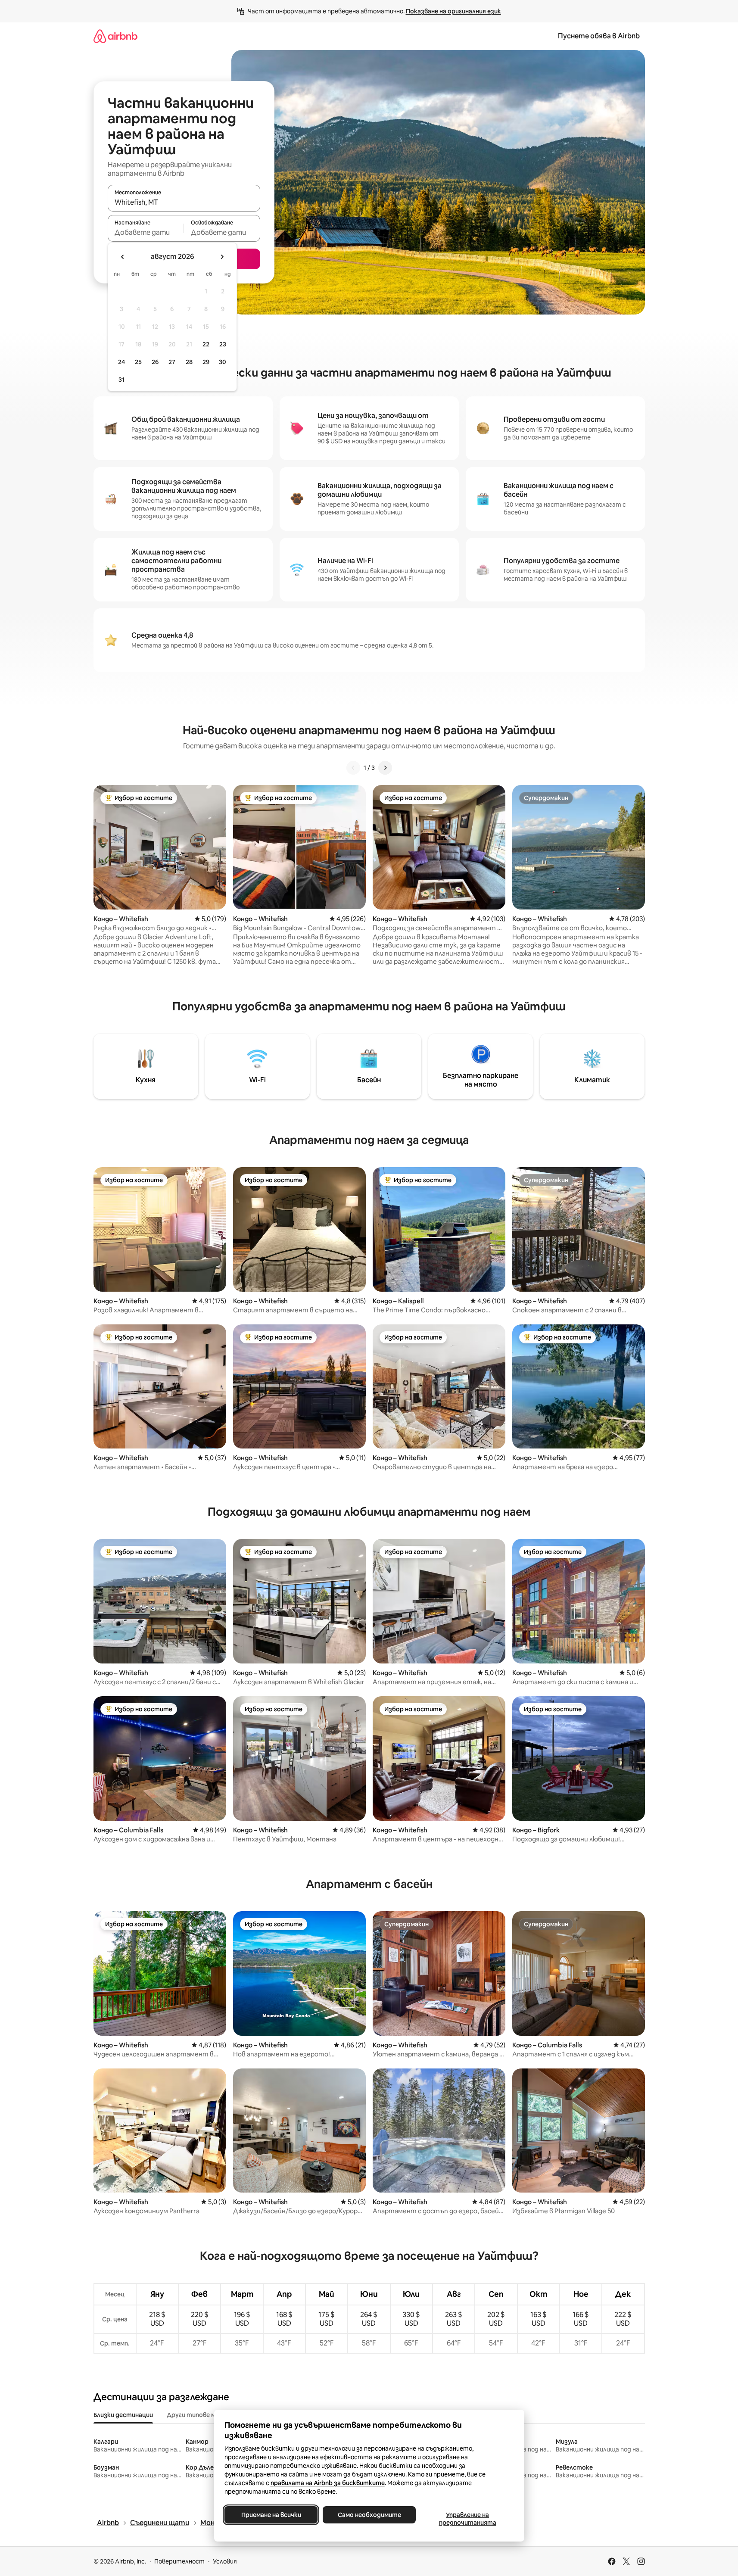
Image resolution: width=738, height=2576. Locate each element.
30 (223, 362)
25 (138, 362)
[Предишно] (353, 768)
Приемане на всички (271, 2515)
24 (121, 362)
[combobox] (184, 202)
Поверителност (179, 2561)
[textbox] (146, 232)
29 (206, 362)
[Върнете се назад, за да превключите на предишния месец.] (123, 257)
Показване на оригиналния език (453, 11)
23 (223, 344)
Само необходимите (369, 2515)
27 (172, 362)
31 (121, 380)
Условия (225, 2561)
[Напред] (385, 768)
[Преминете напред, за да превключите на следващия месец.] (222, 257)
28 (189, 362)
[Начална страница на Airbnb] (115, 36)
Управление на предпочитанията (467, 2519)
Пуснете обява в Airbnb (599, 36)
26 (155, 362)
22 (206, 344)
